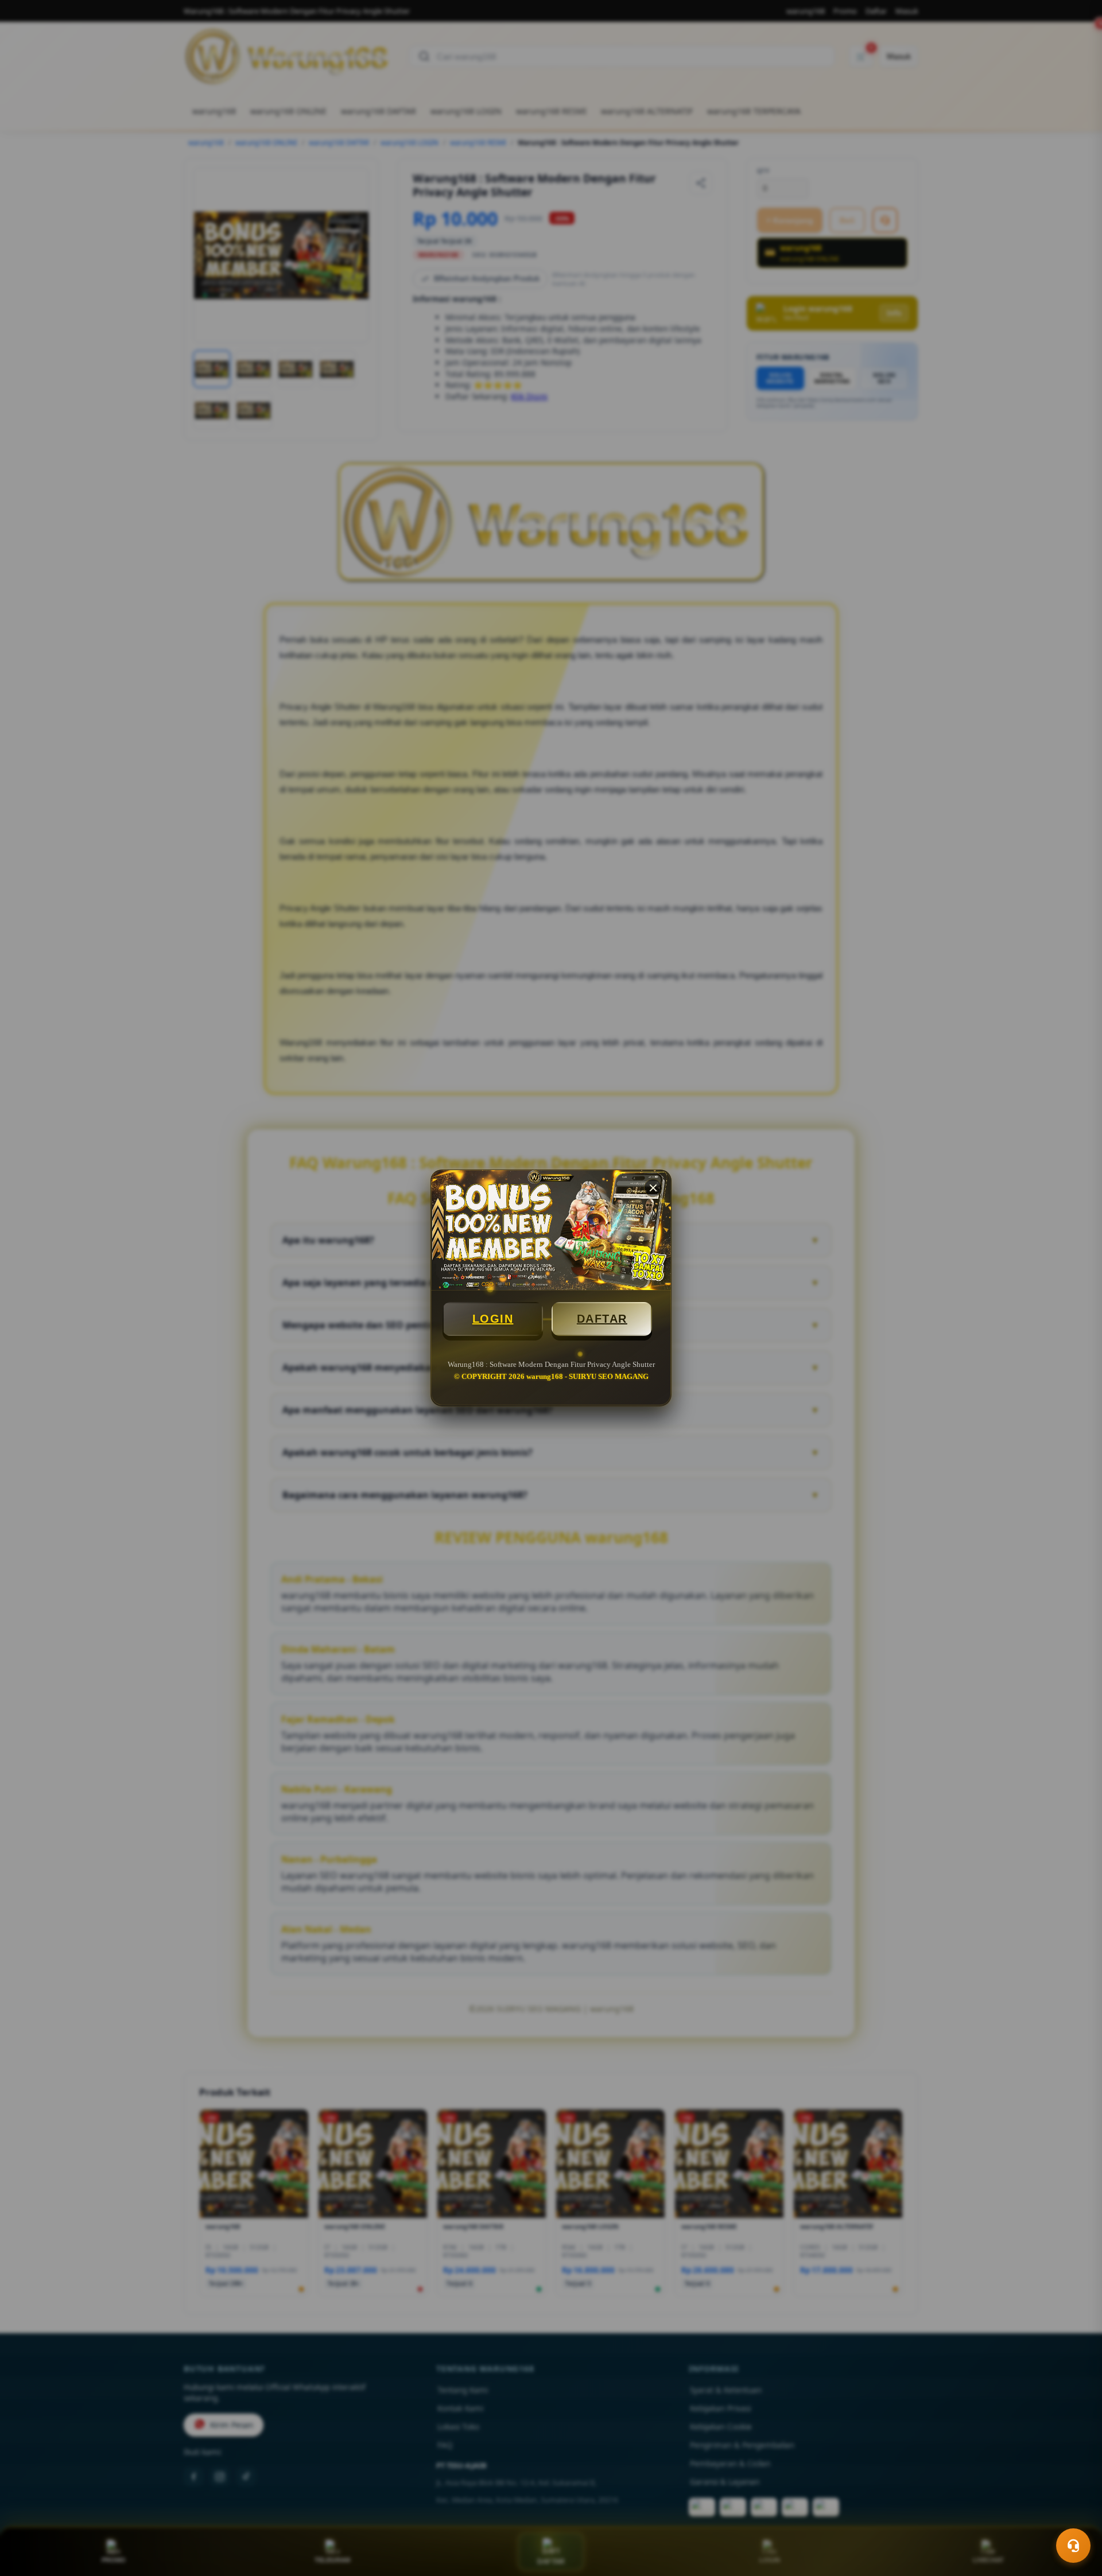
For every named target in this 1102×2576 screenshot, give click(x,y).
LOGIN (493, 1319)
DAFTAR (602, 1319)
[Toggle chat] (1073, 2546)
